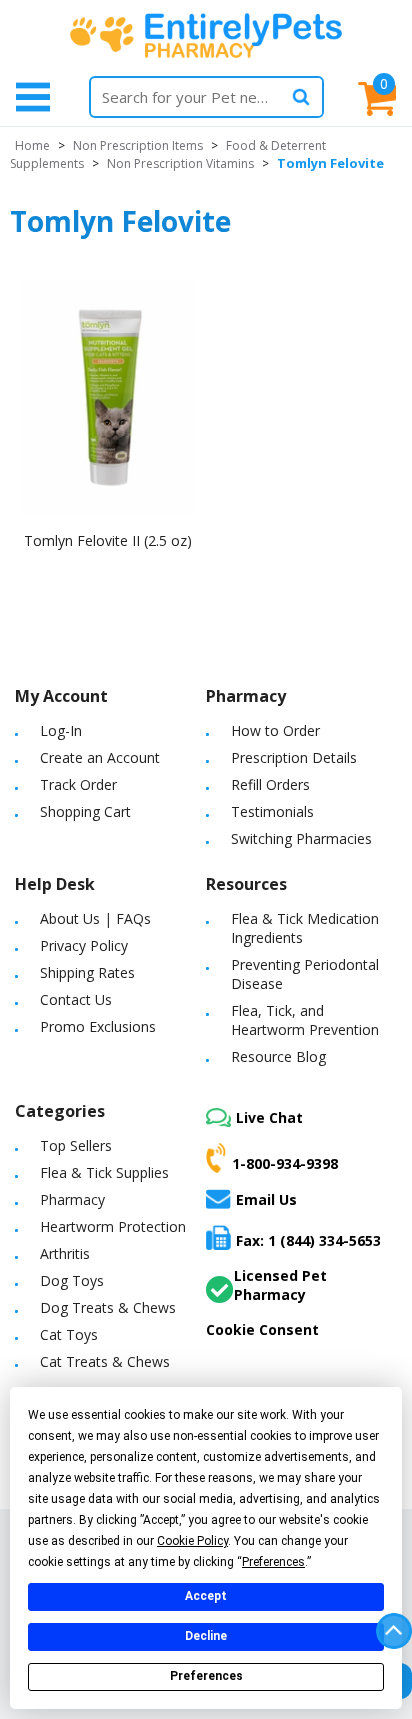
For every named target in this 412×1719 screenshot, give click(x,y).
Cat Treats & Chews (105, 1361)
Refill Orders (270, 784)
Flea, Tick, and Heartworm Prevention (305, 1020)
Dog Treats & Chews (108, 1307)
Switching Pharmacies (301, 838)
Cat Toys (69, 1334)
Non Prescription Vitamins (180, 163)
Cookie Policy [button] (192, 1541)
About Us (70, 918)
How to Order (275, 730)
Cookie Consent (262, 1329)
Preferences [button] (273, 1562)
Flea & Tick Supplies (104, 1172)
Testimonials (272, 811)
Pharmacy (72, 1199)
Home (32, 145)
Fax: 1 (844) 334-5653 (308, 1240)
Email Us (266, 1199)
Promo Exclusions (98, 1026)
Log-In (61, 730)
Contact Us (76, 999)
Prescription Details (294, 757)
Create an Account (100, 757)
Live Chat (269, 1117)
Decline (206, 1636)
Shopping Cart (85, 811)
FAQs (133, 918)
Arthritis (65, 1253)
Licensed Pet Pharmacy (280, 1285)
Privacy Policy (84, 945)
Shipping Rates (87, 972)
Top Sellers (76, 1145)
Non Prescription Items (138, 145)
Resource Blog (278, 1056)
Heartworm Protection (113, 1226)
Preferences (206, 1676)
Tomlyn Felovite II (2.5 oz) (108, 540)
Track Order (78, 784)
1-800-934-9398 (285, 1163)
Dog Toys (72, 1280)
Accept (206, 1596)
